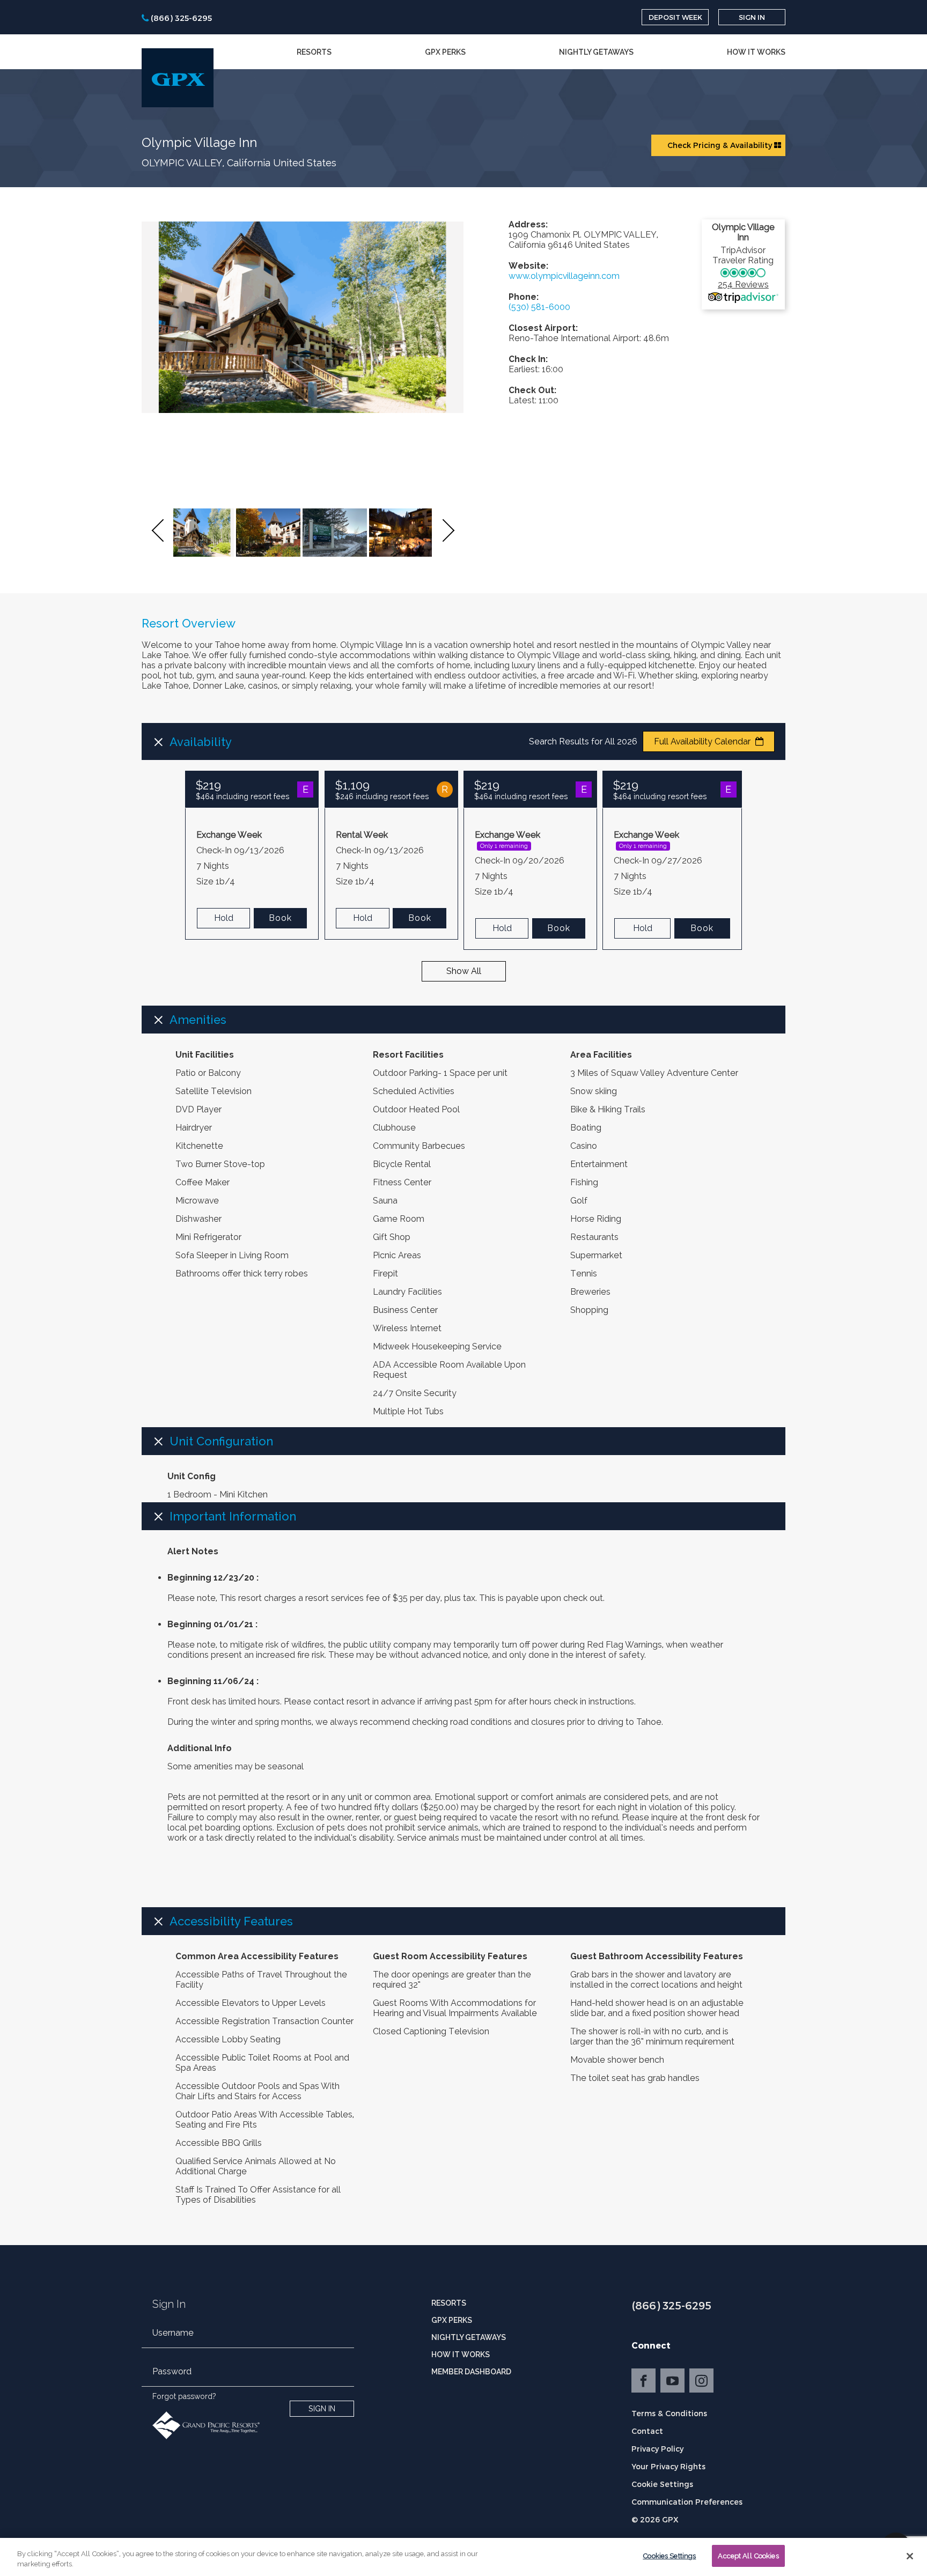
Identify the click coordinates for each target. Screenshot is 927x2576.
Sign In (752, 17)
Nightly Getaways (596, 52)
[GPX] (178, 78)
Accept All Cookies (748, 2556)
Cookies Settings (669, 2556)
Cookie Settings (662, 2484)
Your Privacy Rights (668, 2466)
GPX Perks (445, 52)
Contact (647, 2431)
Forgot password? (184, 2396)
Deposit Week (675, 17)
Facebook (643, 2381)
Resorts (314, 52)
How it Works (756, 52)
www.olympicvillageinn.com (564, 276)
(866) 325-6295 (671, 2305)
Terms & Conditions (669, 2413)
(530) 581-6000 (539, 307)
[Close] (910, 2556)
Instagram (701, 2381)
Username (173, 2333)
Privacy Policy (657, 2449)
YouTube (672, 2381)
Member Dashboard (471, 2372)
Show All (464, 971)
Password (172, 2371)
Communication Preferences (687, 2502)
